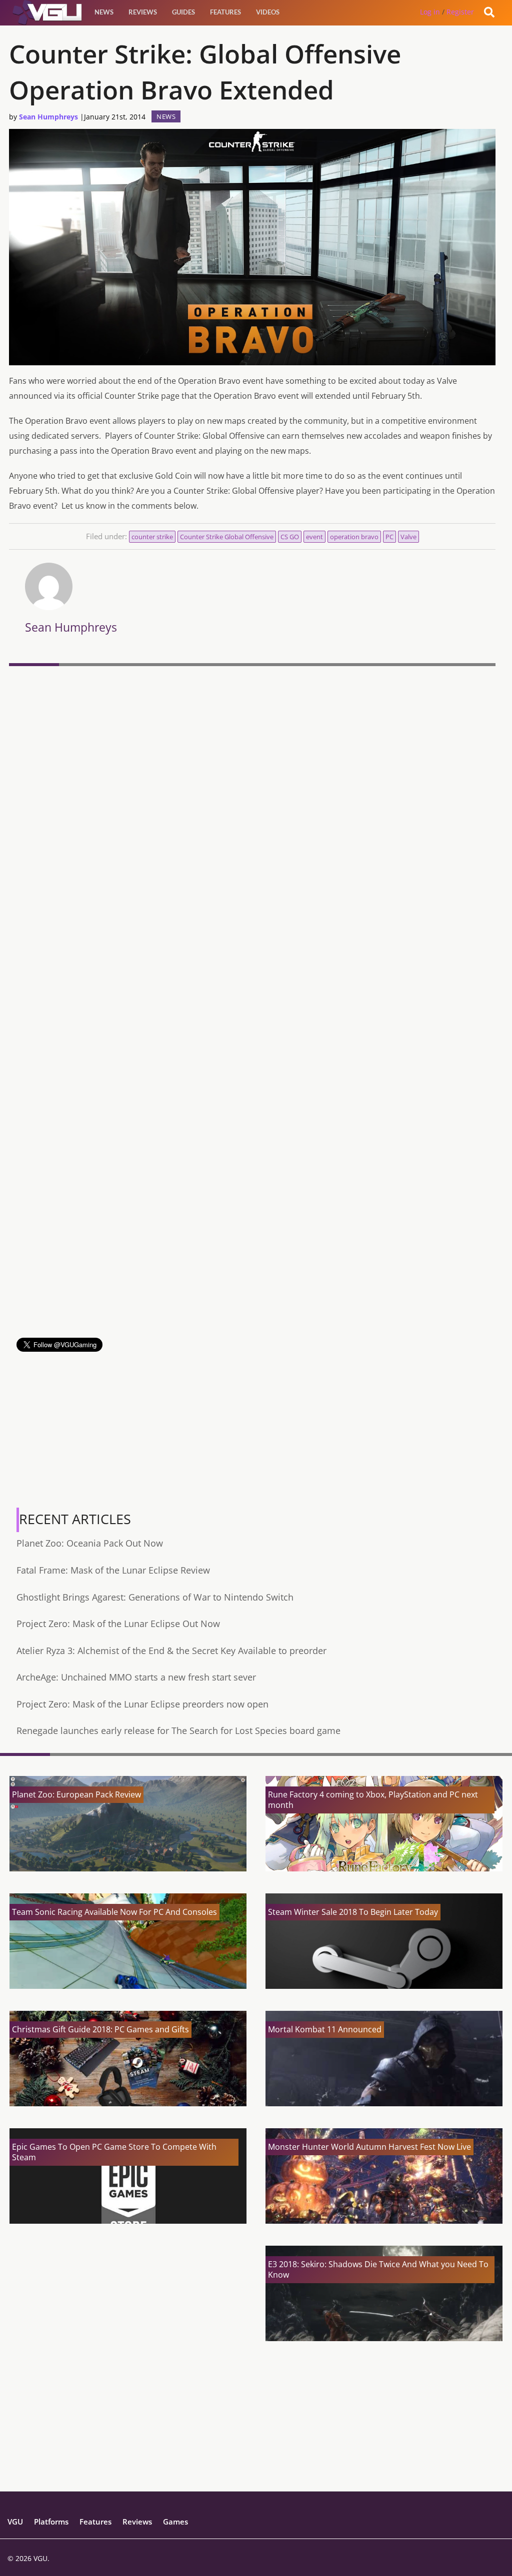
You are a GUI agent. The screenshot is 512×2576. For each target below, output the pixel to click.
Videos (268, 12)
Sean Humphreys (48, 117)
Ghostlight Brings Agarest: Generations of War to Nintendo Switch (155, 1597)
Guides (183, 12)
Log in (430, 12)
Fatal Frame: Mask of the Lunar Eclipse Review (113, 1570)
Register (460, 12)
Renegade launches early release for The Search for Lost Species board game (178, 1730)
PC (389, 537)
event (314, 537)
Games (175, 2522)
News (104, 12)
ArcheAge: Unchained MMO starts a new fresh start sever (136, 1677)
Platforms (51, 2522)
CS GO (290, 537)
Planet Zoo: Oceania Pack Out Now (90, 1543)
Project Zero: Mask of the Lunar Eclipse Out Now (118, 1624)
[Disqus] (252, 807)
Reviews (143, 12)
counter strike (152, 537)
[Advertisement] (252, 1268)
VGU (15, 2522)
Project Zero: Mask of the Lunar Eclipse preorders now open (142, 1704)
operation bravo (354, 537)
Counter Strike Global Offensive (227, 537)
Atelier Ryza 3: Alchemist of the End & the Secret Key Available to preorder (171, 1651)
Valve (408, 537)
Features (225, 12)
